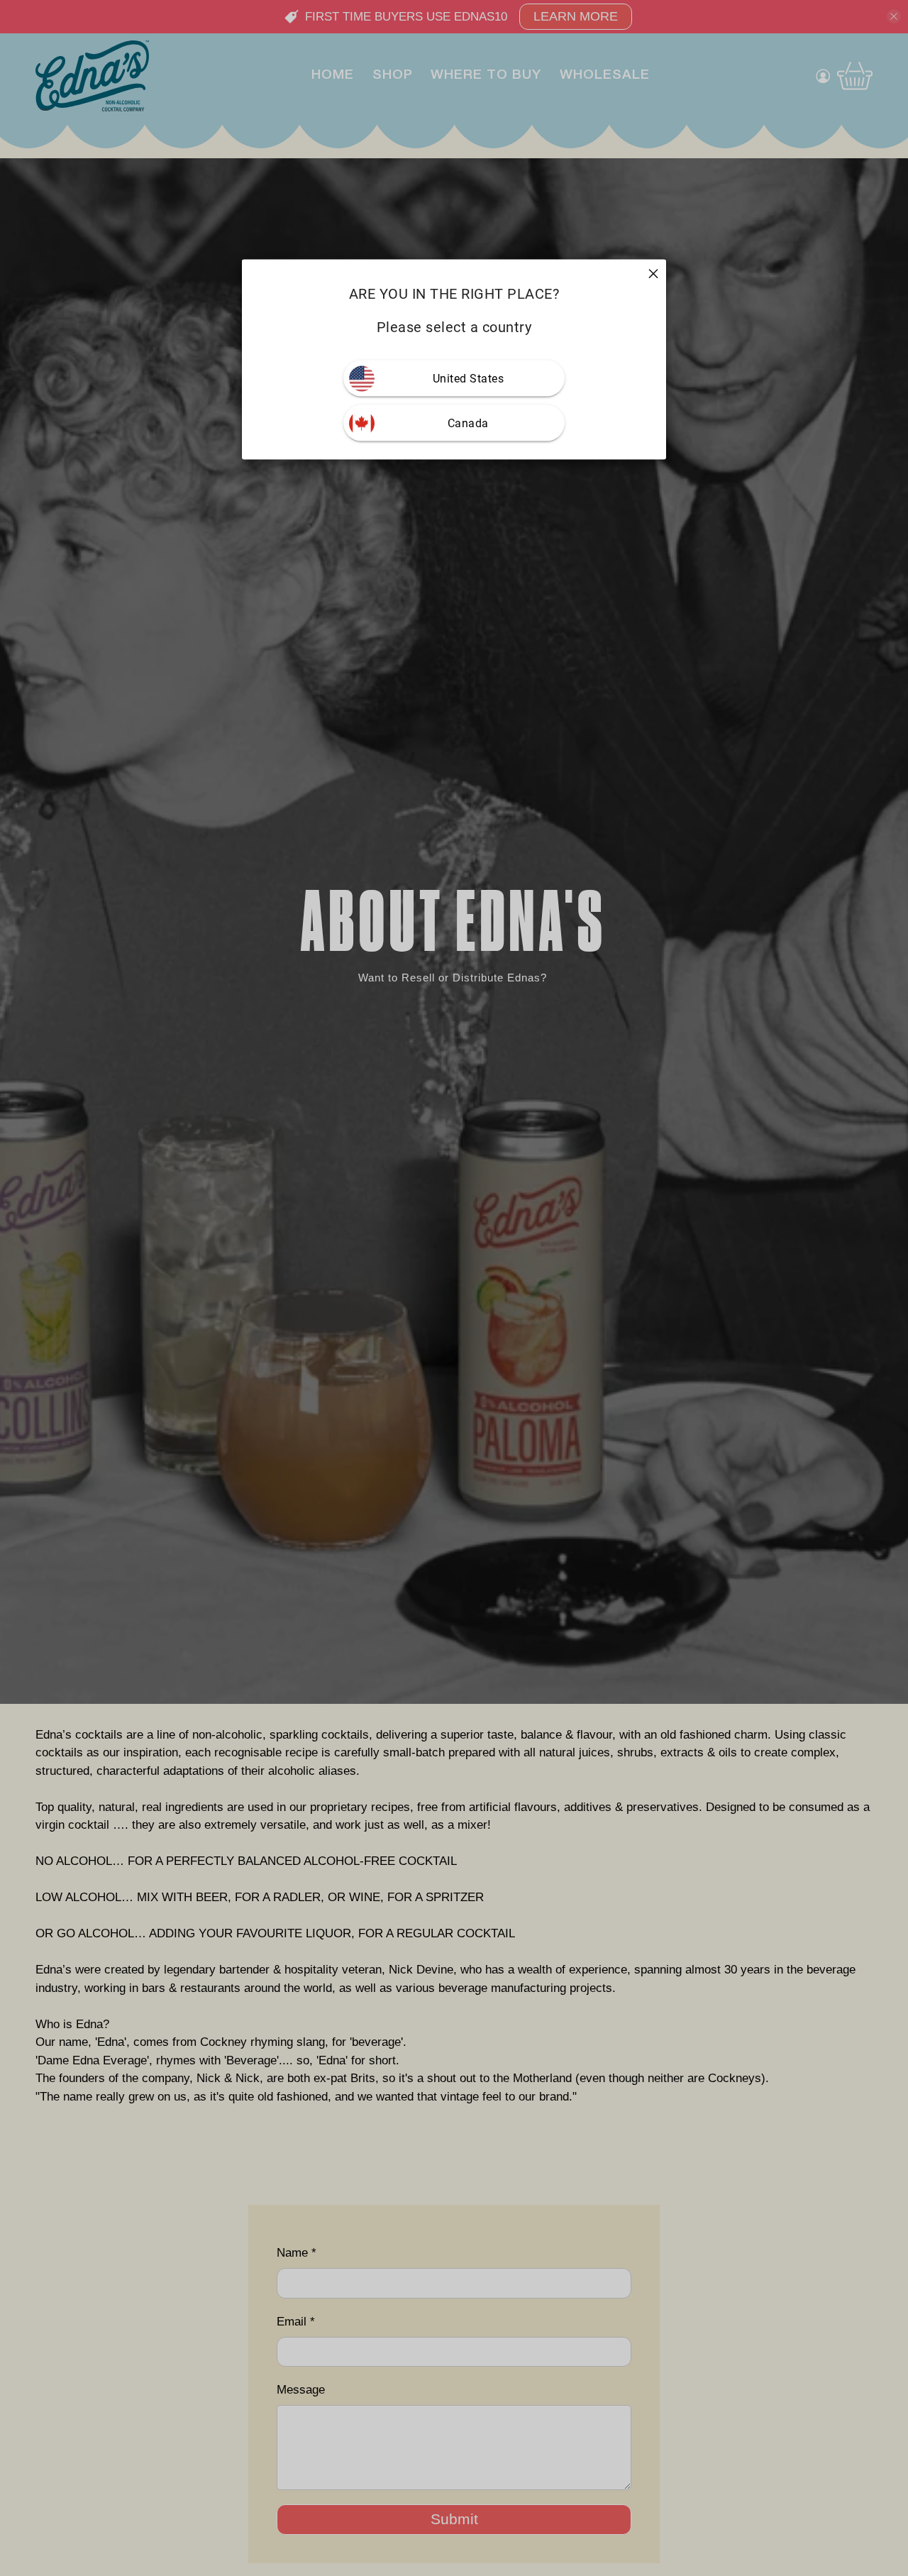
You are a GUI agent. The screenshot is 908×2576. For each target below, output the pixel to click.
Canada (468, 423)
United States (469, 379)
